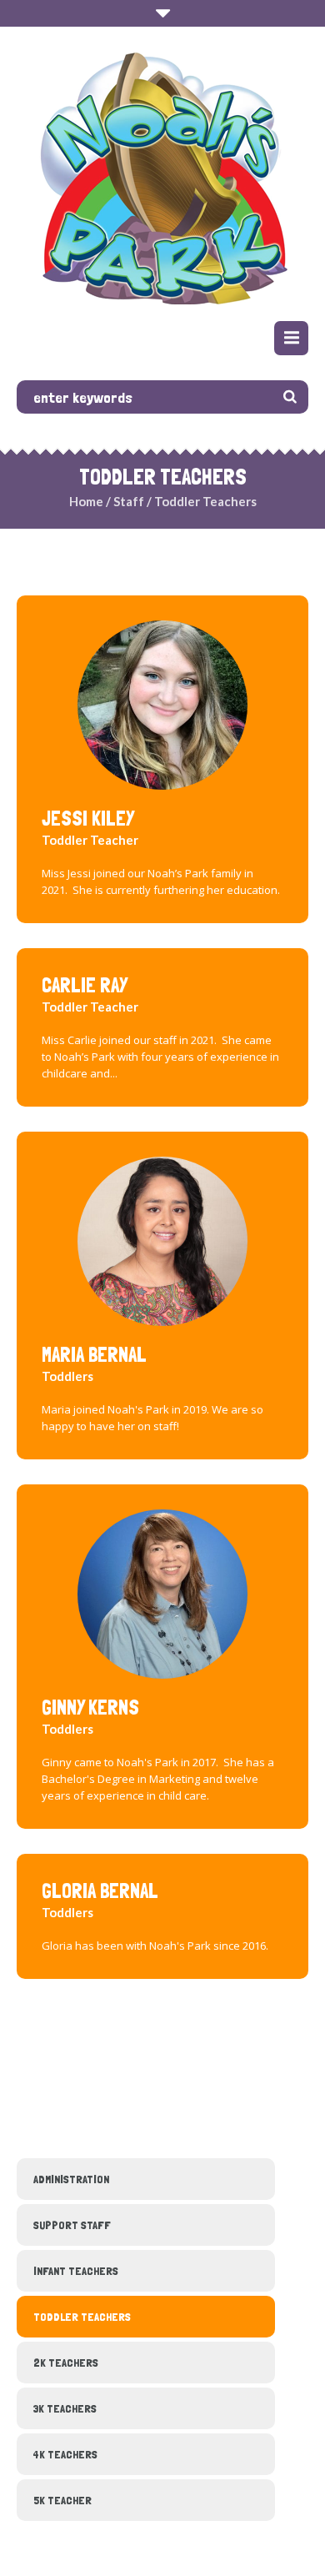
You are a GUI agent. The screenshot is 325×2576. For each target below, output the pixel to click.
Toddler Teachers (82, 2317)
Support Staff (72, 2225)
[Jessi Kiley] (162, 703)
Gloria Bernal (100, 1891)
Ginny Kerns (90, 1707)
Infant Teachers (76, 2271)
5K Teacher (62, 2500)
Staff (129, 501)
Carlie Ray (85, 985)
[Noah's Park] (163, 176)
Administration (71, 2179)
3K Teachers (65, 2408)
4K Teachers (65, 2454)
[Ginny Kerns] (162, 1592)
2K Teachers (66, 2363)
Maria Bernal (94, 1355)
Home (86, 501)
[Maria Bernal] (162, 1239)
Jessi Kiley (88, 818)
